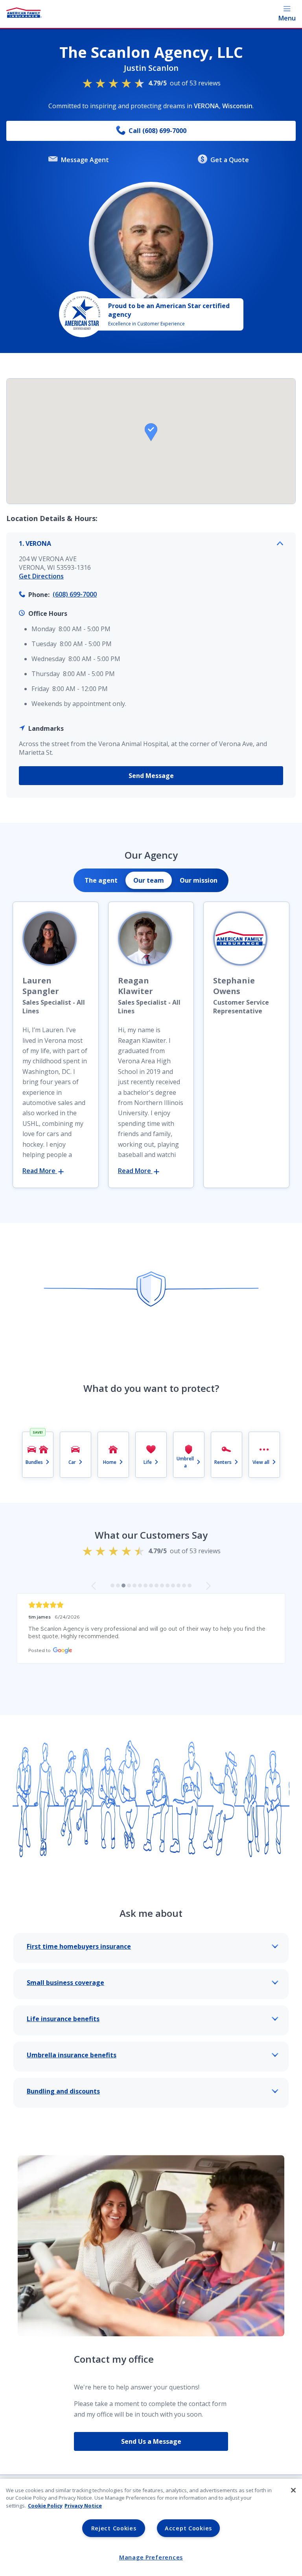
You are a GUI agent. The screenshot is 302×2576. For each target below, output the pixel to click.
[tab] (101, 880)
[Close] (293, 2490)
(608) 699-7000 (75, 594)
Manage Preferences (151, 2557)
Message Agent (85, 160)
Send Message (151, 776)
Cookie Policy (45, 2506)
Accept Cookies (188, 2528)
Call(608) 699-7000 (157, 131)
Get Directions (41, 576)
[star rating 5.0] (151, 1605)
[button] (151, 432)
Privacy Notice (83, 2506)
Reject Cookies (114, 2528)
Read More (40, 1171)
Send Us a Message (151, 2441)
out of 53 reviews (184, 83)
